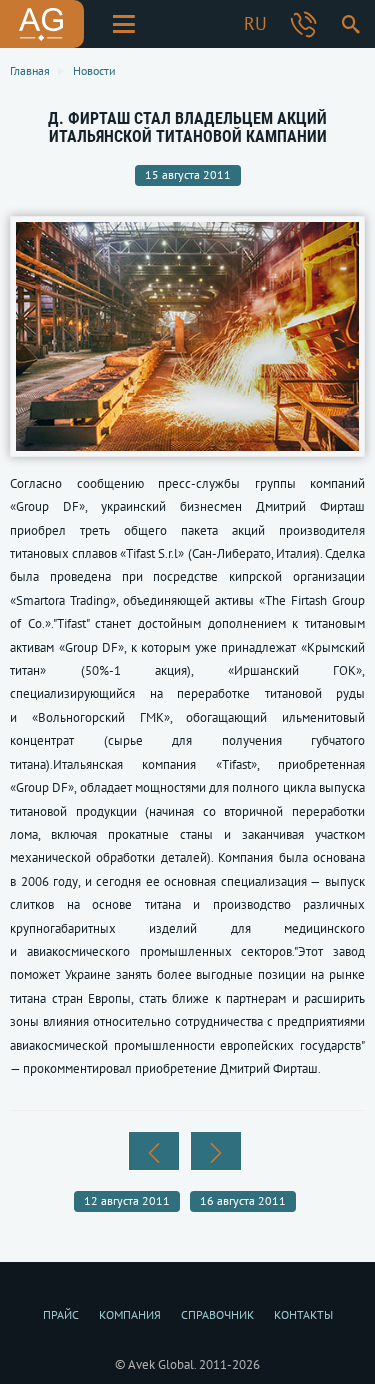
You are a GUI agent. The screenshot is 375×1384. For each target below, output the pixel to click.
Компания (130, 1314)
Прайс (61, 1314)
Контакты (303, 1314)
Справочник (217, 1314)
